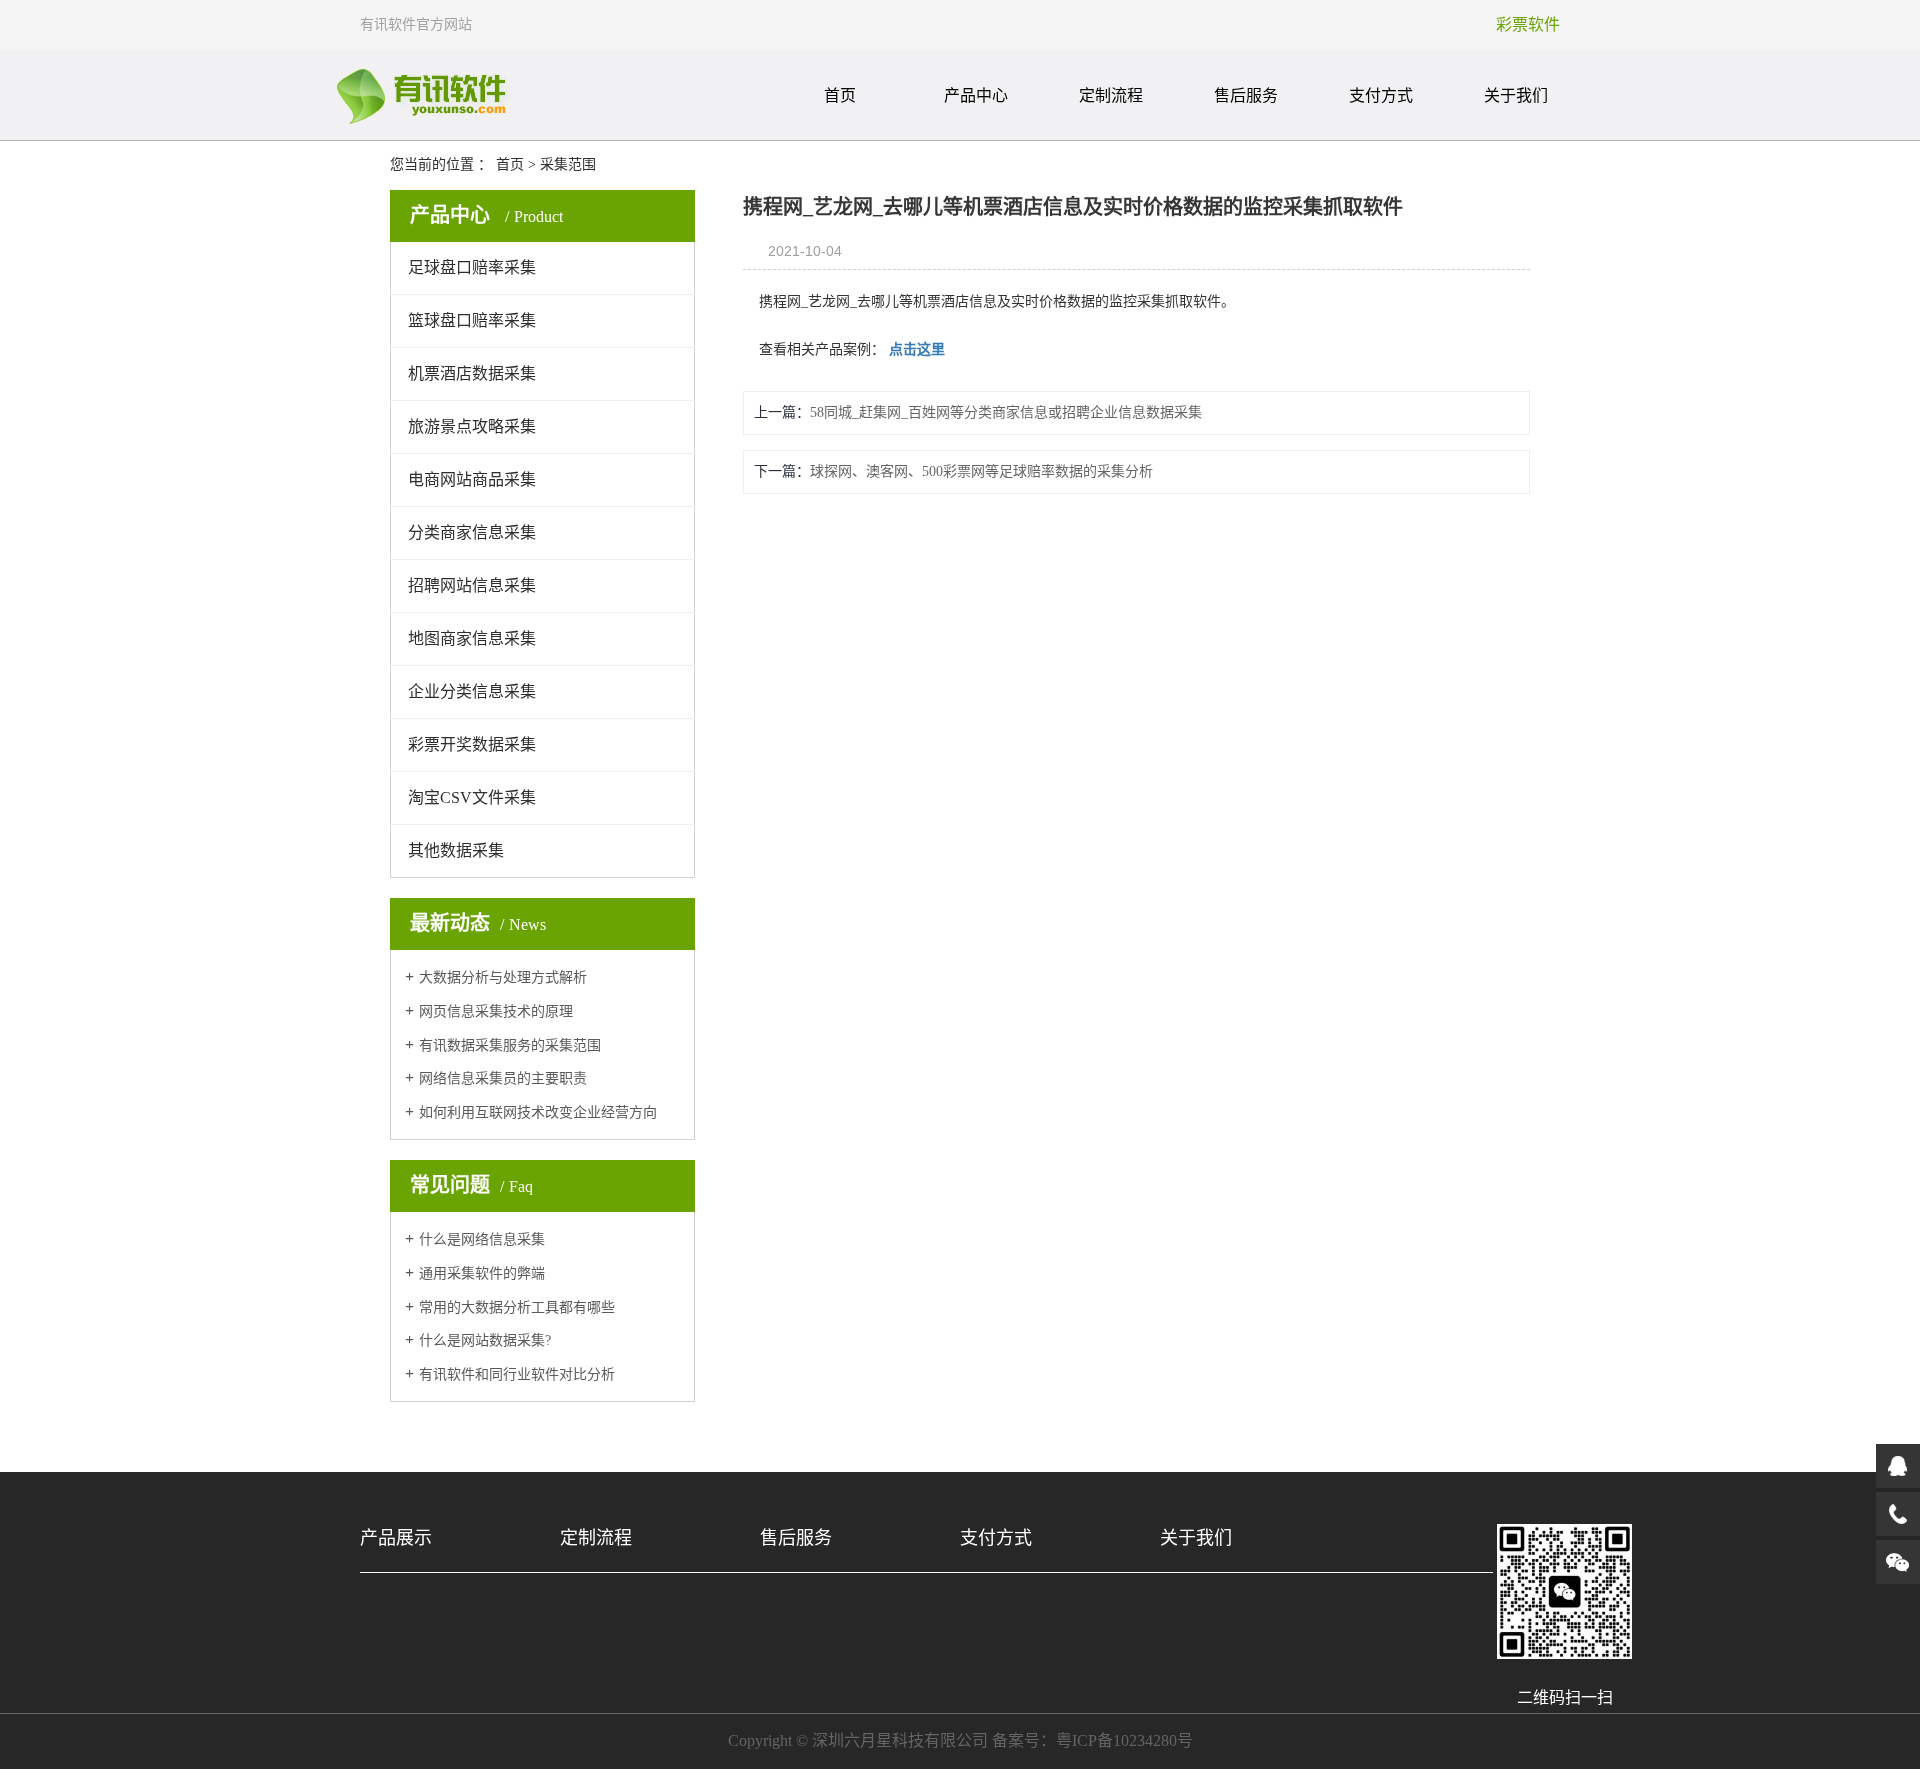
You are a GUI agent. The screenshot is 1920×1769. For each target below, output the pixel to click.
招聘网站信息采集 (472, 585)
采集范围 (568, 164)
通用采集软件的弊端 (482, 1273)
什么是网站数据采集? (485, 1340)
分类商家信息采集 (472, 532)
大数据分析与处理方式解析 (503, 977)
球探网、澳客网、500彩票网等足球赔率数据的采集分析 (981, 471)
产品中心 (976, 95)
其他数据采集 (456, 850)
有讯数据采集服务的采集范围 (510, 1045)
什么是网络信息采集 (482, 1239)
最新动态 (478, 923)
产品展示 (396, 1538)
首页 (840, 95)
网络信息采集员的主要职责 (503, 1078)
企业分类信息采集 (472, 691)
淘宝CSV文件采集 (472, 797)
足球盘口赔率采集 (472, 267)
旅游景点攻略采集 (472, 426)
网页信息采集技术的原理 (496, 1011)
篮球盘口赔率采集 (472, 320)
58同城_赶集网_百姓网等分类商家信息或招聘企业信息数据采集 (1006, 412)
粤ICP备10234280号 (1124, 1740)
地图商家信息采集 (472, 638)
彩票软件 (1528, 24)
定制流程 (1111, 95)
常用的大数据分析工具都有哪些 (517, 1307)
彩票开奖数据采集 (472, 744)
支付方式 (1381, 95)
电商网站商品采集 (472, 479)
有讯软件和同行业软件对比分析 (517, 1374)
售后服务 (1246, 95)
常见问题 (471, 1185)
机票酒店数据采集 (472, 373)
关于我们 (1516, 95)
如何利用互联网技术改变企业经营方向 (538, 1112)
